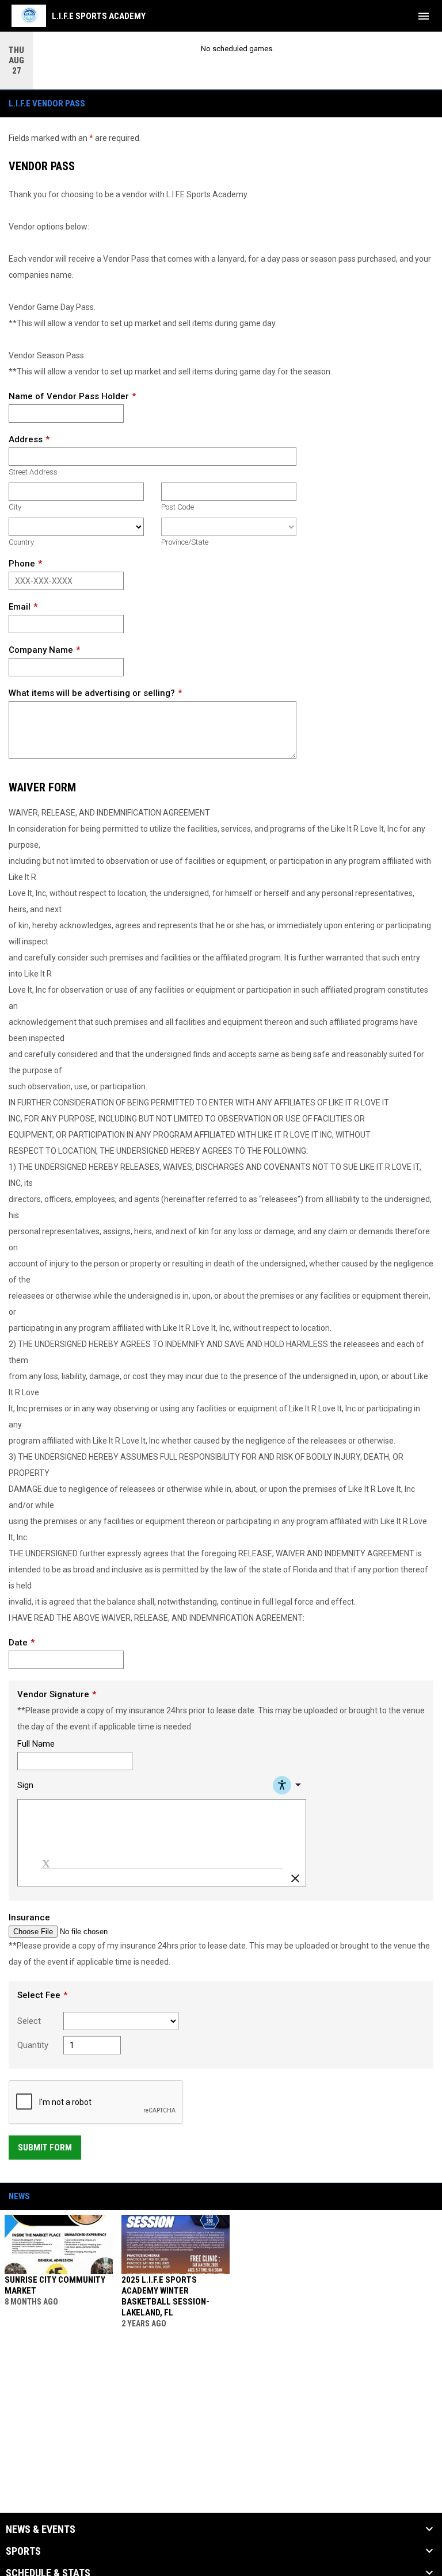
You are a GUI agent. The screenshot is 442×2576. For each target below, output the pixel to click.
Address (26, 439)
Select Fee (39, 1995)
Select (29, 2021)
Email (20, 607)
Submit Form (45, 2148)
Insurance (29, 1917)
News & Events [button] (41, 2529)
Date (18, 1643)
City (15, 507)
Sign (25, 1785)
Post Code (178, 507)
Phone (22, 564)
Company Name (41, 650)
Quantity (33, 2045)
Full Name (36, 1744)
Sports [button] (23, 2551)
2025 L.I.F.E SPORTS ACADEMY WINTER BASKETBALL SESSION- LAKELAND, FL (165, 2296)
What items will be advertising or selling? (92, 693)
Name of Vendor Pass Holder (69, 396)
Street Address (33, 472)
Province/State (185, 542)
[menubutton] (424, 16)
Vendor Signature (53, 1694)
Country (21, 542)
